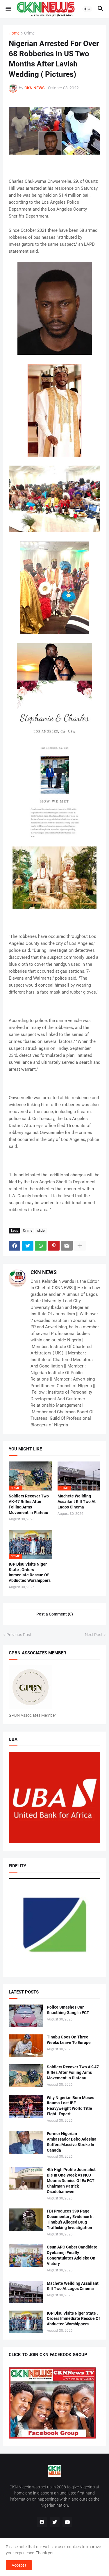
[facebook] (42, 2522)
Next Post (94, 1635)
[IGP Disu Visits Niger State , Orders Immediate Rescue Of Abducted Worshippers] (26, 2322)
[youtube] (67, 2522)
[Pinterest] (54, 1246)
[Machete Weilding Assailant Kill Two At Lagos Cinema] (26, 2292)
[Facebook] (15, 1246)
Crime (29, 33)
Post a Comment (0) (55, 1614)
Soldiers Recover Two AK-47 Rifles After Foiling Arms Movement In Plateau (29, 1504)
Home (14, 33)
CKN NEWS (44, 1272)
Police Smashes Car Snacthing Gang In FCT (68, 2010)
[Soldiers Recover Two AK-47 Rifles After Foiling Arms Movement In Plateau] (26, 2076)
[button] (8, 9)
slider (41, 1231)
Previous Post (19, 1635)
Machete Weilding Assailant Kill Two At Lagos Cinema (77, 1502)
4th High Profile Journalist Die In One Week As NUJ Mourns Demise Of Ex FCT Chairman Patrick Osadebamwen (71, 2181)
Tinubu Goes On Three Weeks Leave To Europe (69, 2040)
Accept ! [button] (19, 2565)
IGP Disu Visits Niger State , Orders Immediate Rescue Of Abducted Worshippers (30, 1572)
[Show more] (80, 1246)
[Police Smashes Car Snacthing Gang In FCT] (26, 2016)
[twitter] (55, 2522)
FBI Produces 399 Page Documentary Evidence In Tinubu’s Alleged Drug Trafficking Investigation (70, 2219)
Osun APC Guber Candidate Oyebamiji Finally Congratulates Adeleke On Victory (72, 2255)
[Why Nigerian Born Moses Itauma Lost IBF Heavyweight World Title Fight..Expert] (26, 2106)
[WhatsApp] (41, 1246)
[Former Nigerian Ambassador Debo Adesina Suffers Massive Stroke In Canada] (26, 2142)
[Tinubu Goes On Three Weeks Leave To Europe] (26, 2046)
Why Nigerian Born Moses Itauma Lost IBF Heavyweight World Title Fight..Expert (70, 2106)
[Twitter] (28, 1246)
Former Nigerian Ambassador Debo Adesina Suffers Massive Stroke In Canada (72, 2142)
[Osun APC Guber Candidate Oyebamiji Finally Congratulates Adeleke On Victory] (26, 2256)
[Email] (67, 1246)
